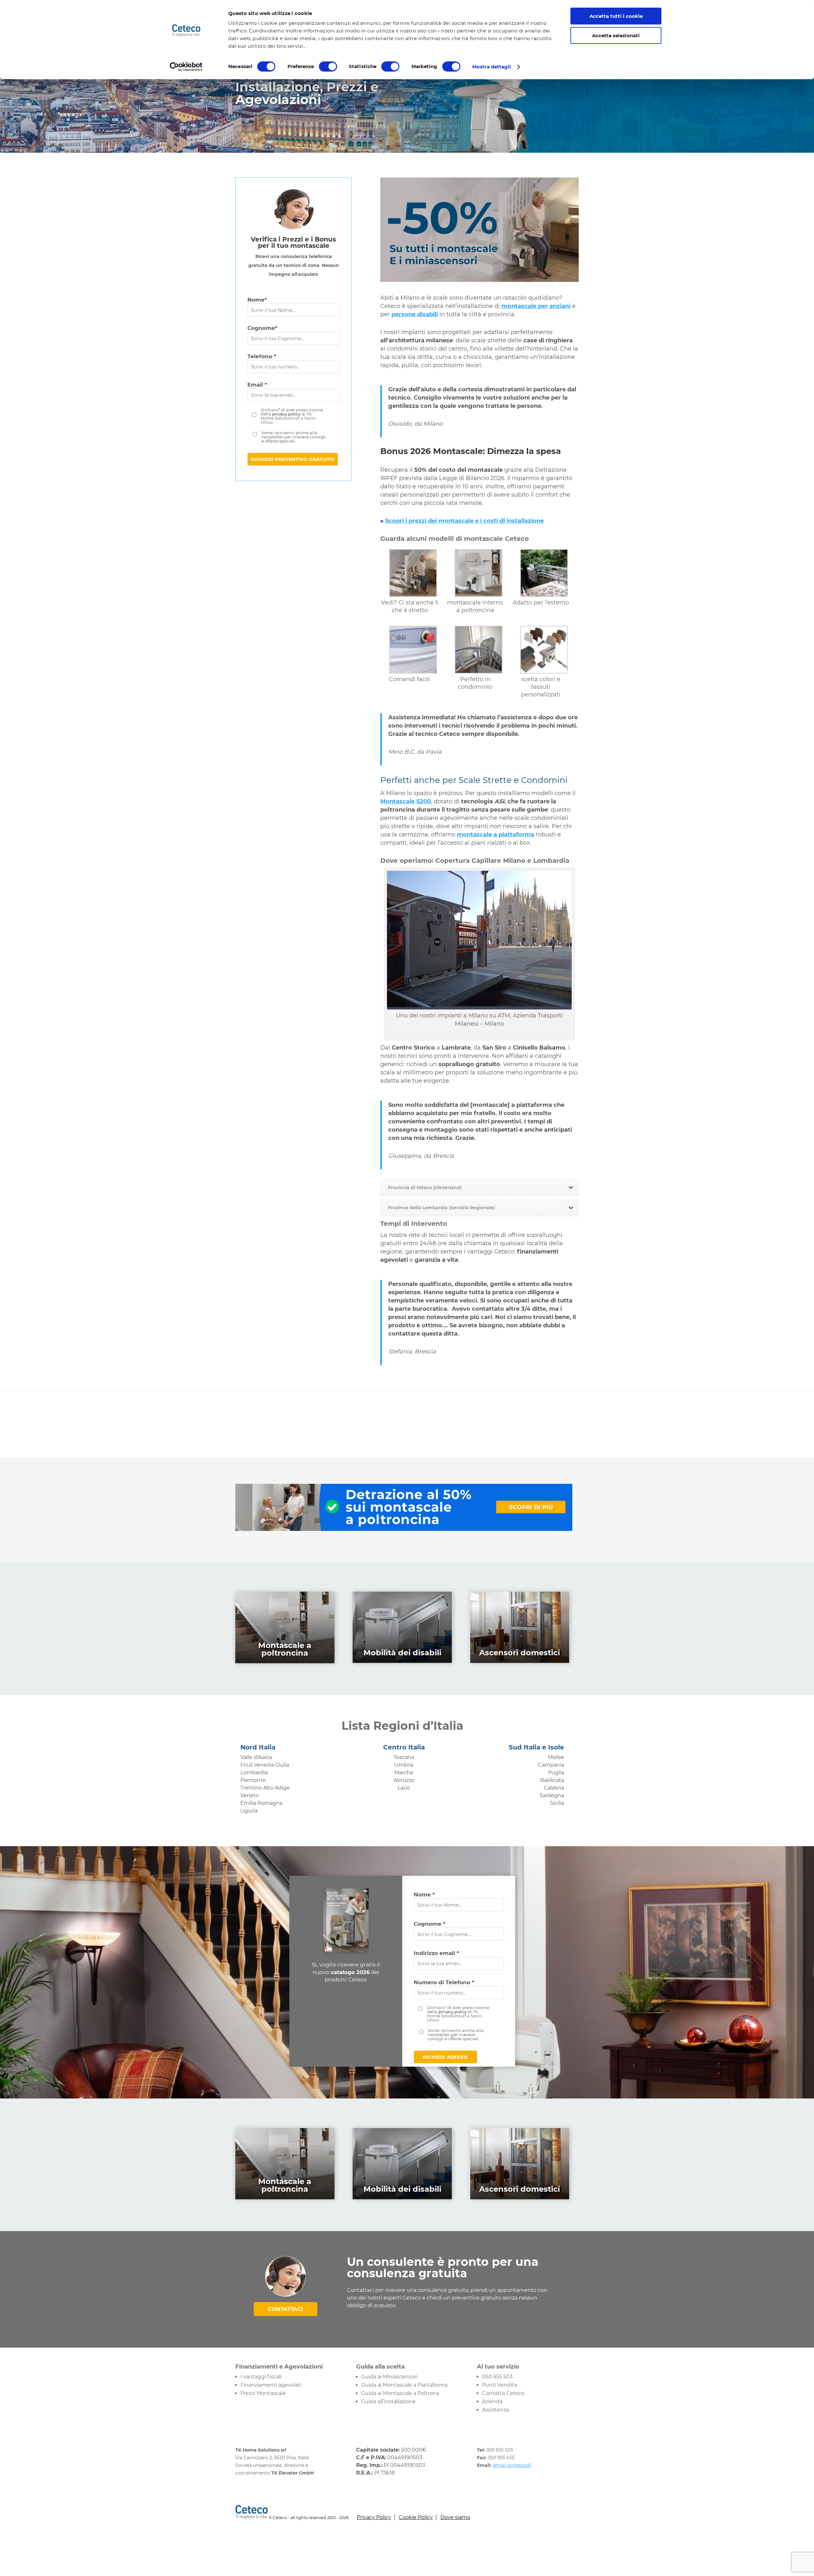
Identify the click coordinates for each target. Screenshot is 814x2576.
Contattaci (285, 2309)
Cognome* (262, 328)
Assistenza (495, 2410)
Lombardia (254, 1773)
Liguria (249, 1811)
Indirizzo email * (436, 1953)
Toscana (404, 1757)
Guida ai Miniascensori (389, 2377)
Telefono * (262, 356)
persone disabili (415, 314)
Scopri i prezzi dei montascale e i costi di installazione (464, 521)
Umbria (404, 1765)
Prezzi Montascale (263, 2393)
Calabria (554, 1788)
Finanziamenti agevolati (271, 2385)
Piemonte (253, 1780)
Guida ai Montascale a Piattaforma (404, 2385)
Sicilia (557, 1803)
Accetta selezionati (616, 35)
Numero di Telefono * (444, 1982)
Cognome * (429, 1924)
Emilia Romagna (261, 1803)
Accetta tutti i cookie (616, 16)
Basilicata (552, 1780)
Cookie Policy (416, 2517)
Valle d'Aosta (256, 1757)
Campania (551, 1765)
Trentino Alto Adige (265, 1788)
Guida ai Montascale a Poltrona (400, 2393)
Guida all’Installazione (388, 2401)
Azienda (492, 2401)
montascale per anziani (536, 306)
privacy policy (286, 414)
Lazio (404, 1788)
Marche (404, 1773)
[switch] (328, 66)
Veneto (250, 1795)
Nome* (257, 300)
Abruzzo (404, 1780)
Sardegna (552, 1795)
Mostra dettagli (492, 67)
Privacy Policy (374, 2517)
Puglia (556, 1773)
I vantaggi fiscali (261, 2377)
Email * (257, 385)
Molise (556, 1757)
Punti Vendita (500, 2385)
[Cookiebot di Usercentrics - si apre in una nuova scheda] (186, 67)
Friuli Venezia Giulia (265, 1765)
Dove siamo (455, 2517)
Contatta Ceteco (503, 2393)
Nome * (424, 1895)
